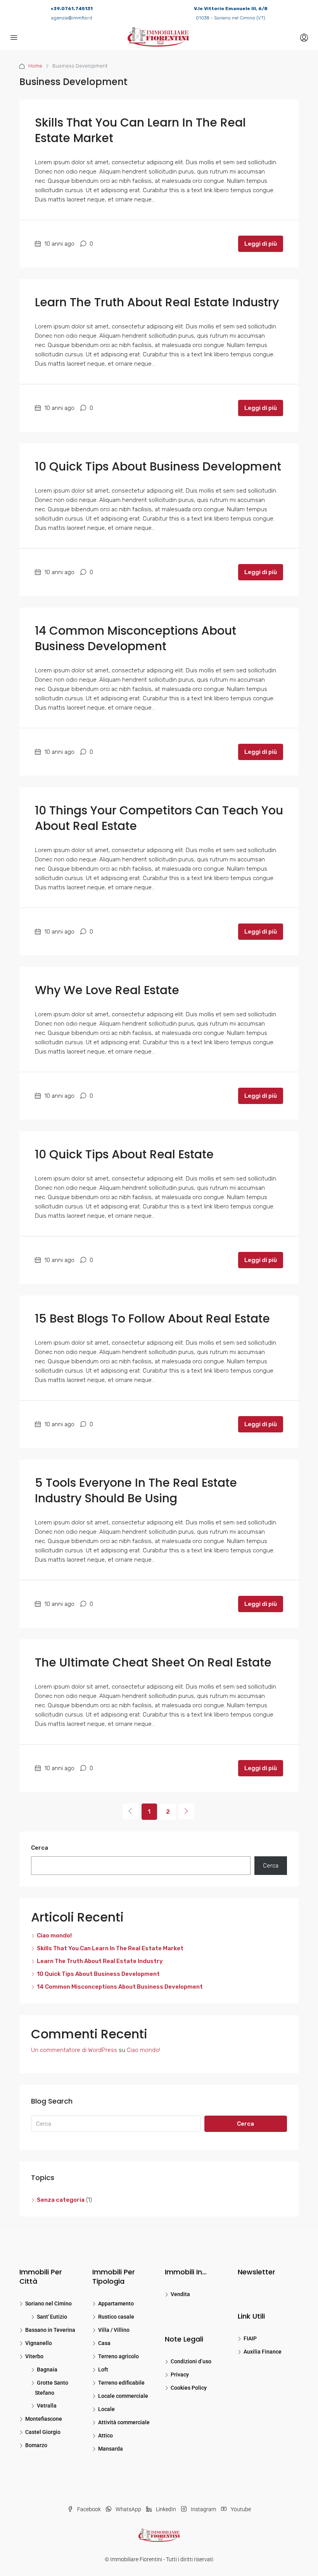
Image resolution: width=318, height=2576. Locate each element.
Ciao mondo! (54, 1935)
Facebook (89, 2509)
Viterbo (34, 2356)
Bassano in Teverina (50, 2330)
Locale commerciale (123, 2396)
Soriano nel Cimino (48, 2303)
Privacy (180, 2375)
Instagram (203, 2509)
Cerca (40, 1848)
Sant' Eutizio (52, 2317)
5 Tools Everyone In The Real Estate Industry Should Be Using (136, 1490)
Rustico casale (116, 2317)
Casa (104, 2343)
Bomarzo (36, 2445)
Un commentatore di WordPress (74, 2050)
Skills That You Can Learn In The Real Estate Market (140, 130)
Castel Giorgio (43, 2432)
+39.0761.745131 (72, 9)
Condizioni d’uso (191, 2361)
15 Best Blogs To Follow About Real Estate (152, 1318)
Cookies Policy (189, 2388)
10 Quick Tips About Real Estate (124, 1154)
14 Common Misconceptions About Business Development (136, 638)
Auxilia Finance (263, 2352)
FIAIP (250, 2338)
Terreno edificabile (121, 2383)
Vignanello (39, 2343)
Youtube (240, 2509)
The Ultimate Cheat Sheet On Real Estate (153, 1662)
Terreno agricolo (118, 2356)
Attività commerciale (124, 2422)
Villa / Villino (114, 2330)
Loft (103, 2369)
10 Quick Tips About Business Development (158, 466)
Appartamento (116, 2303)
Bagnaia (47, 2369)
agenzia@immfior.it (72, 18)
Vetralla (47, 2406)
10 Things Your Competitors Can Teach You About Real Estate (159, 818)
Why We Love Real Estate (107, 990)
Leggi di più (261, 244)
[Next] (187, 1811)
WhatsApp (128, 2509)
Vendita (180, 2294)
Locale (106, 2409)
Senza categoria (61, 2200)
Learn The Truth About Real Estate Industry (157, 302)
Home (35, 66)
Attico (105, 2435)
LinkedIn (166, 2509)
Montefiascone (44, 2419)
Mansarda (111, 2449)
